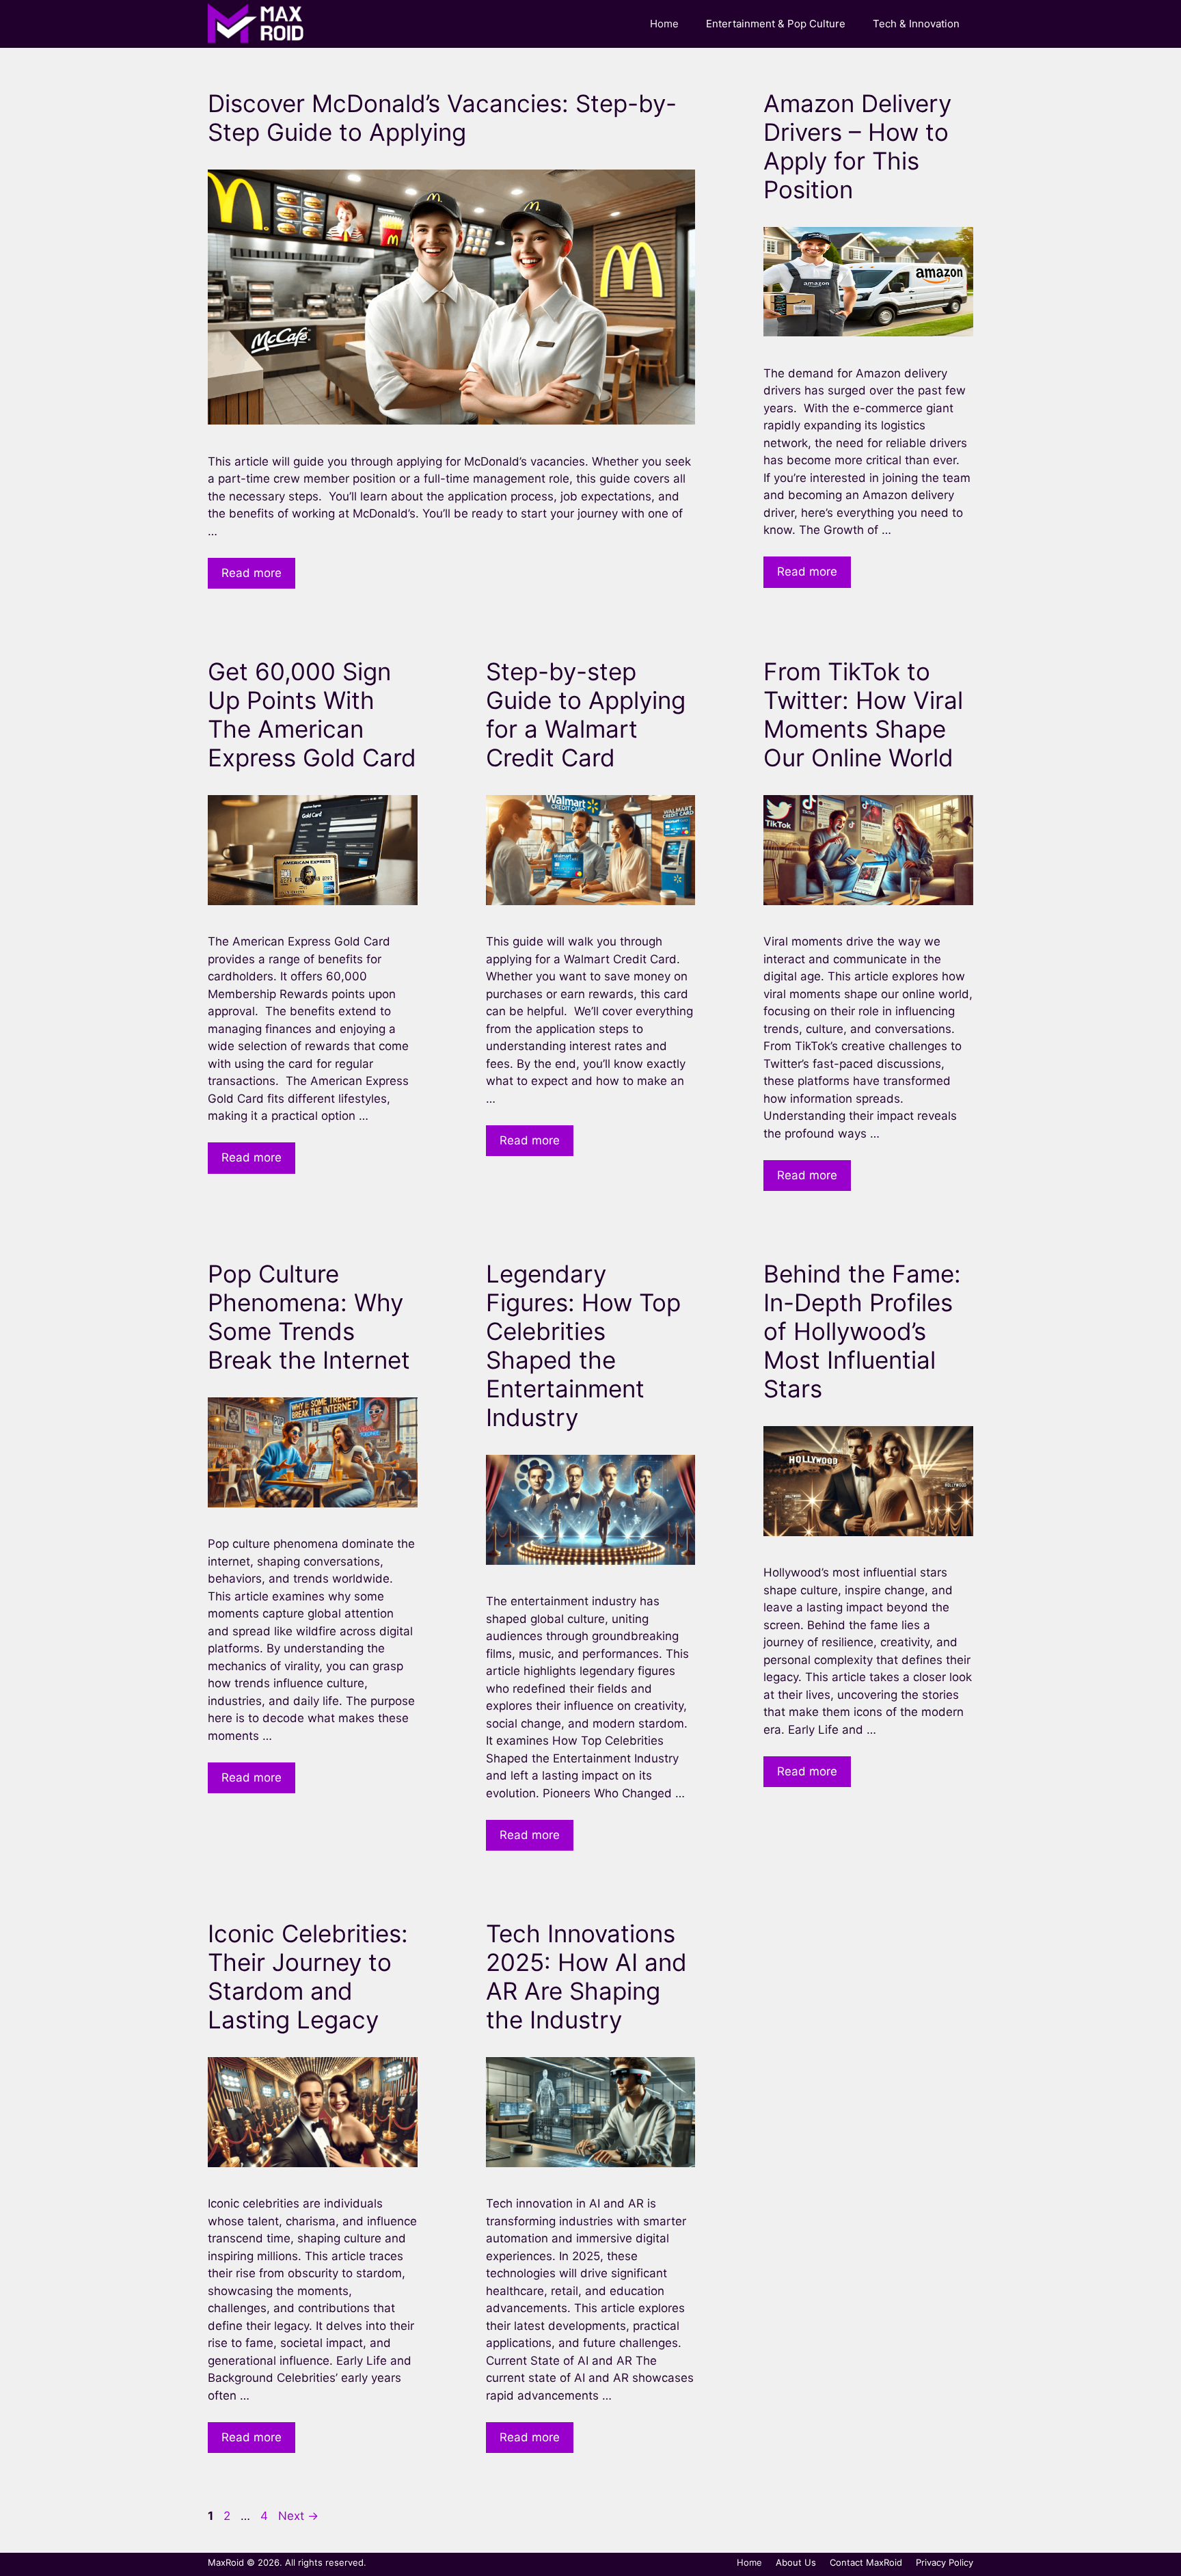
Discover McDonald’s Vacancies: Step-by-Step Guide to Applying (442, 118)
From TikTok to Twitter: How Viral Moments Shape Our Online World (863, 714)
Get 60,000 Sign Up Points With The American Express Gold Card (312, 714)
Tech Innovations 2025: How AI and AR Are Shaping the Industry (586, 1976)
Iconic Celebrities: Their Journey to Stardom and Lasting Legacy (308, 1976)
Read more (252, 573)
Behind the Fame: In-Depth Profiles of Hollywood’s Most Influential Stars (862, 1331)
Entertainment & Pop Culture (776, 24)
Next (298, 2516)
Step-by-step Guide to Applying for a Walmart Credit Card (586, 714)
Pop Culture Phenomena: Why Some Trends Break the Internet (309, 1317)
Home (664, 24)
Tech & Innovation (916, 24)
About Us (796, 2562)
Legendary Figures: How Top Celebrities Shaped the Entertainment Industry (583, 1345)
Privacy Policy (945, 2562)
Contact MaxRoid (866, 2562)
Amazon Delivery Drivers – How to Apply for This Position (857, 146)
